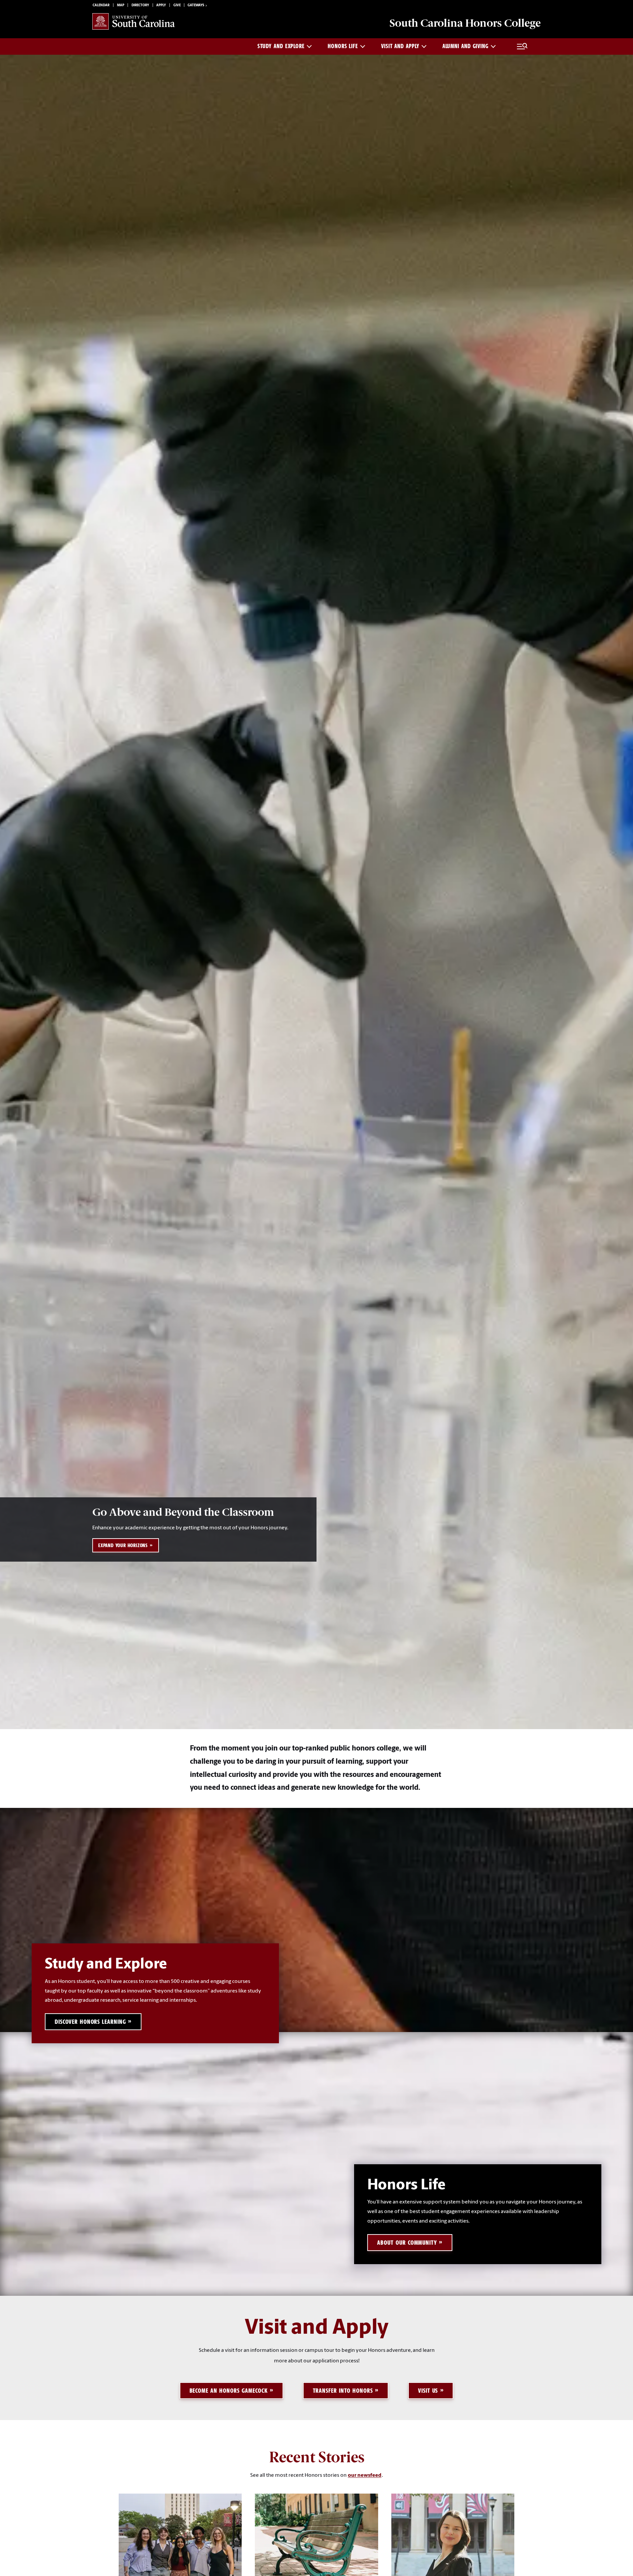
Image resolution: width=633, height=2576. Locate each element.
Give (177, 5)
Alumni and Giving (466, 46)
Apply (161, 5)
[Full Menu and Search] (522, 46)
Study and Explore (281, 46)
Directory (140, 5)
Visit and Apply (400, 46)
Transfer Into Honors (343, 2391)
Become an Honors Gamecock (229, 2391)
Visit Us (428, 2391)
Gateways (196, 5)
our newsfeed (365, 2475)
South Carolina (465, 23)
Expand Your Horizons (123, 1545)
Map (121, 5)
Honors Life (343, 46)
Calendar (101, 5)
